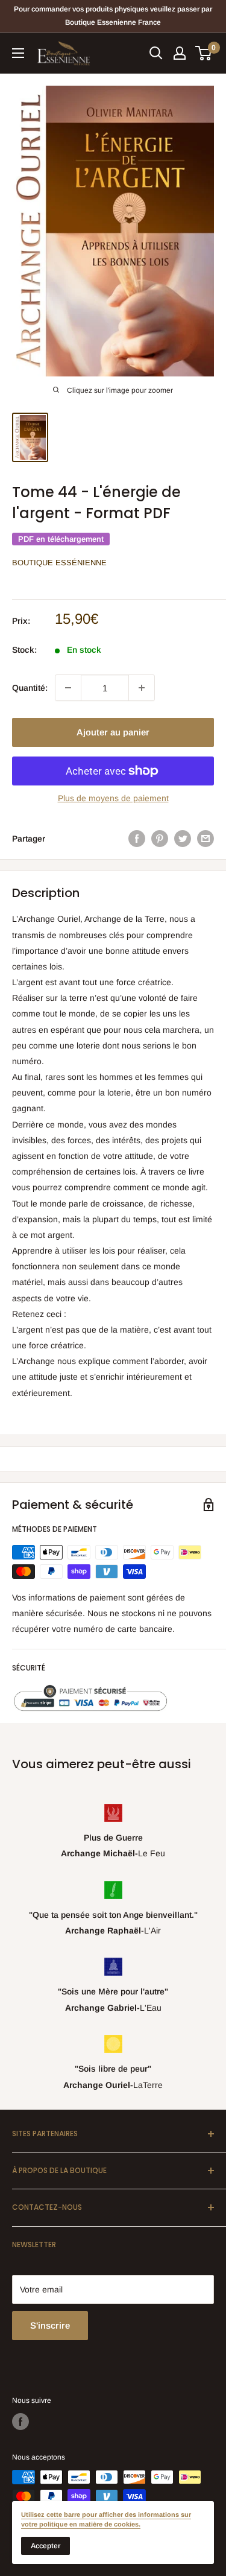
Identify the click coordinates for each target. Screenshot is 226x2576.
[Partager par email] (206, 839)
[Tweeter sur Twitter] (183, 839)
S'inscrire (50, 2325)
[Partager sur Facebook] (137, 839)
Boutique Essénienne (59, 563)
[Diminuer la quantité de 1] (68, 688)
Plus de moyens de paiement (113, 798)
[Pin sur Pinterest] (160, 839)
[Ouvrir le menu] (18, 53)
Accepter (46, 2546)
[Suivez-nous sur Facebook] (20, 2422)
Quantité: (30, 688)
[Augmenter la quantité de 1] (142, 688)
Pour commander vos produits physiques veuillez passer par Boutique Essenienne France (113, 16)
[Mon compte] (180, 53)
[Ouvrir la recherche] (156, 53)
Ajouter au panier (113, 732)
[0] (204, 53)
